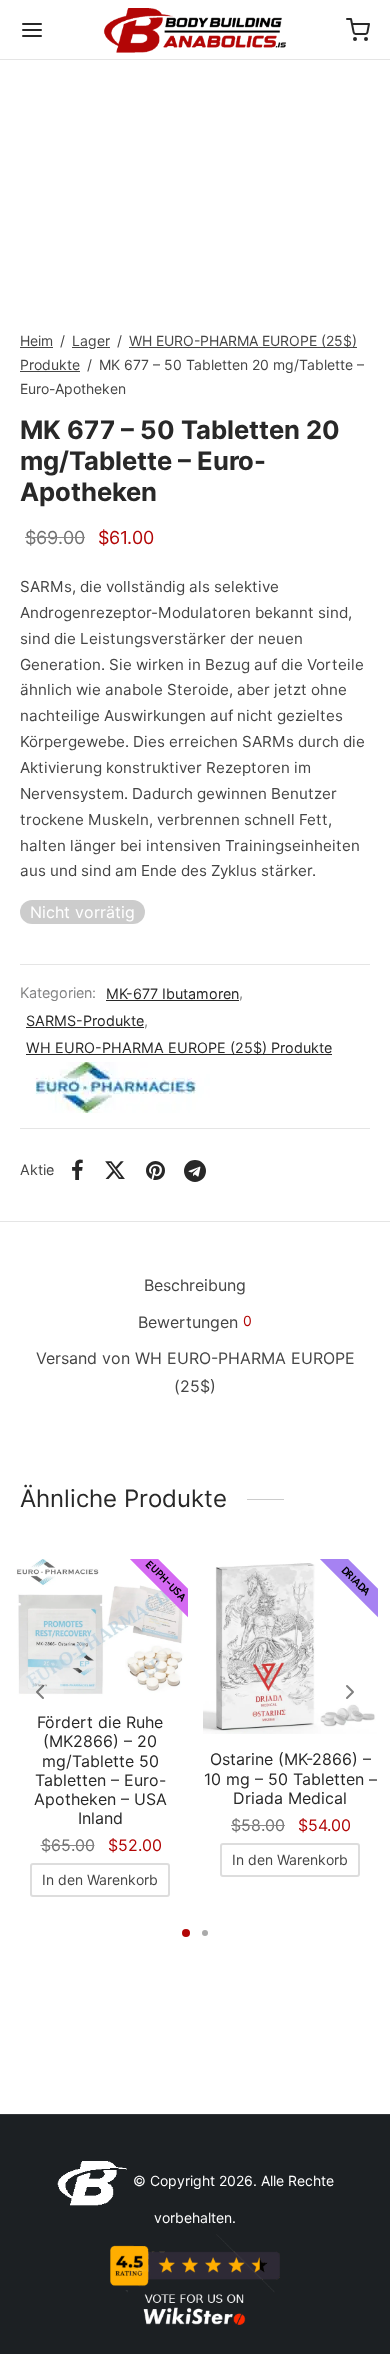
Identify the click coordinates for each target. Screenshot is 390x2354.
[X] (115, 1170)
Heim (36, 340)
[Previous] (40, 1692)
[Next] (350, 1692)
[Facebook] (77, 1170)
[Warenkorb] (358, 30)
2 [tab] (205, 1933)
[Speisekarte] (32, 30)
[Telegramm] (196, 1170)
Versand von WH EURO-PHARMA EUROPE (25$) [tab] (195, 1371)
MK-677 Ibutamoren (172, 993)
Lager (91, 340)
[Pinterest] (155, 1170)
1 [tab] (186, 1933)
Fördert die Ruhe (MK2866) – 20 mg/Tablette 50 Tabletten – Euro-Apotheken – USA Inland (100, 1770)
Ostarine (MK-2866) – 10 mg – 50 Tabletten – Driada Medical (290, 1778)
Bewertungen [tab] (195, 1322)
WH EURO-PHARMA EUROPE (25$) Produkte (179, 1047)
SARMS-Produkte (85, 1020)
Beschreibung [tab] (195, 1285)
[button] (100, 1880)
